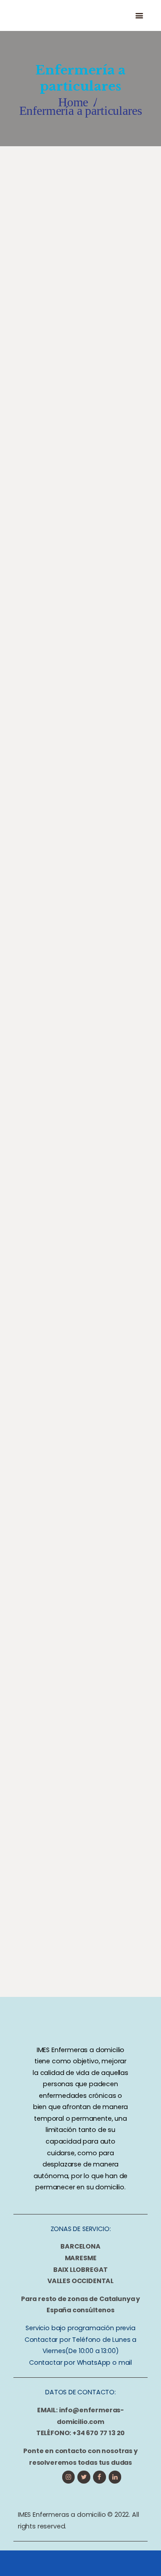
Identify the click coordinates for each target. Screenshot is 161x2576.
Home (73, 102)
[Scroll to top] (139, 2561)
